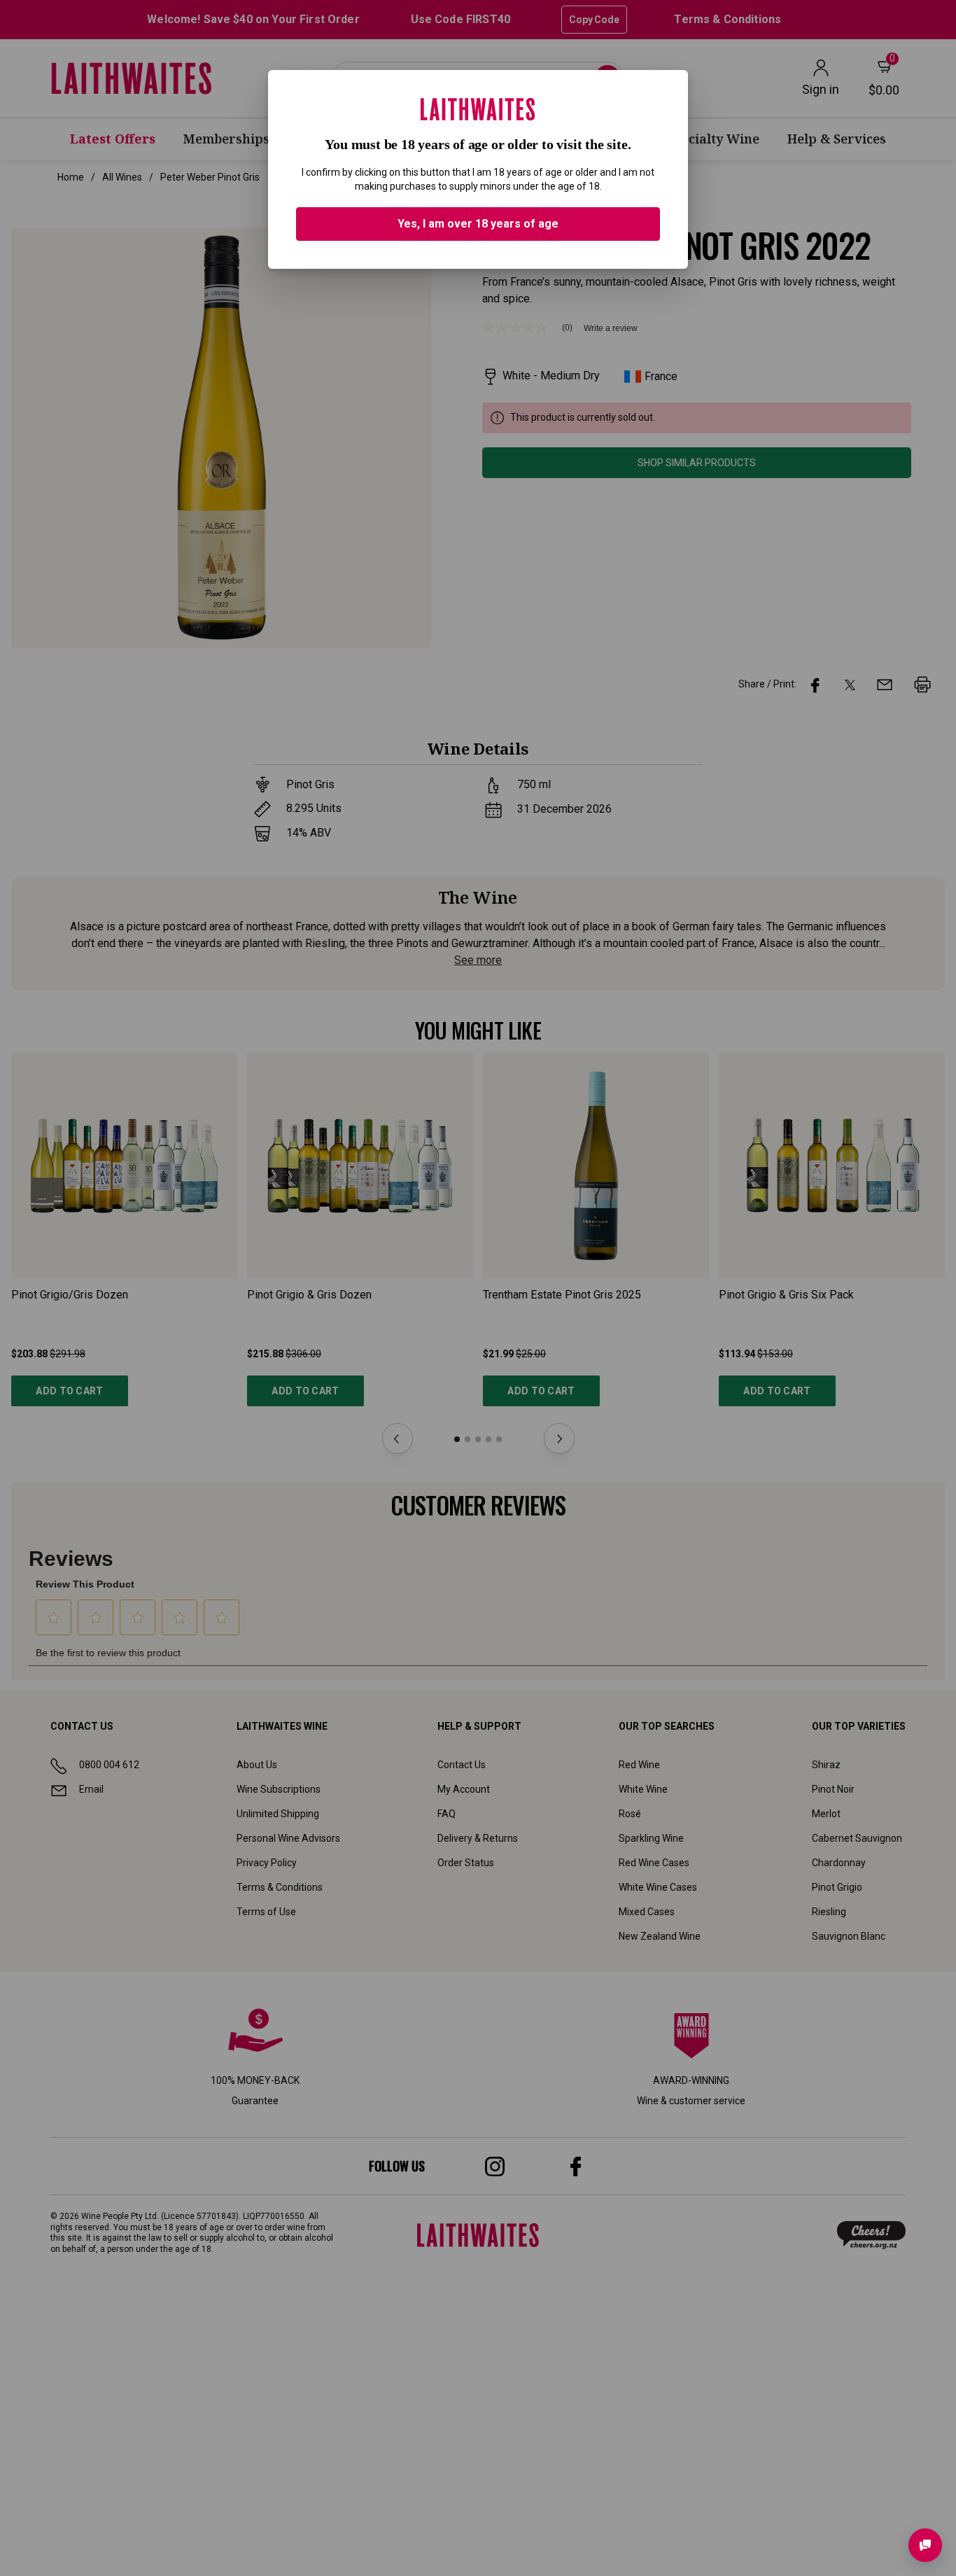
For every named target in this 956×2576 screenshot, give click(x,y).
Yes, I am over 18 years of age (478, 224)
